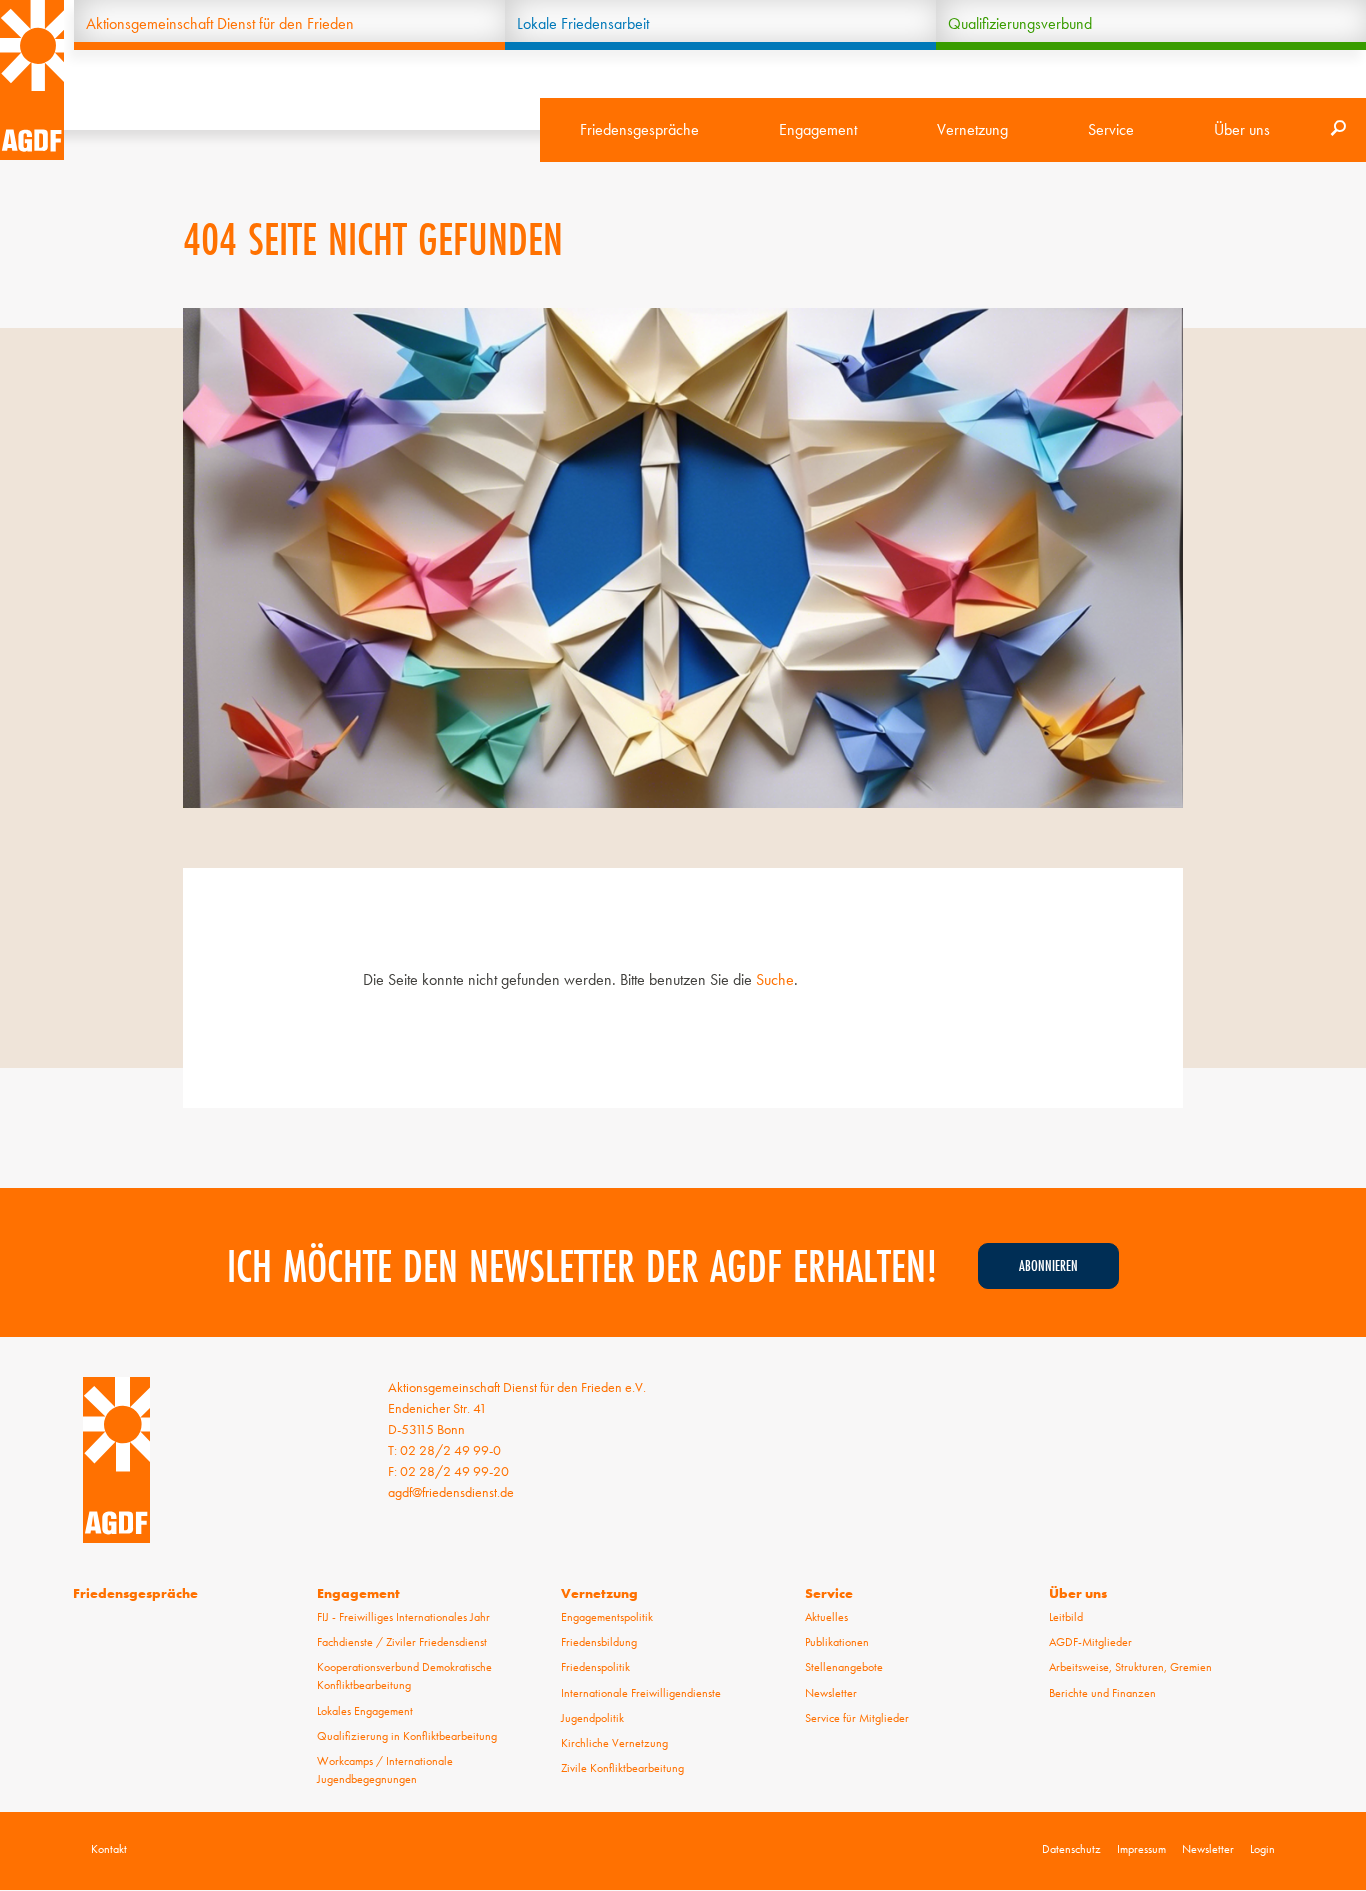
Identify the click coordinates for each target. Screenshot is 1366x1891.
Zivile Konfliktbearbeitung (622, 1768)
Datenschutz (1071, 1849)
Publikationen (837, 1642)
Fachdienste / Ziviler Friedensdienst (402, 1642)
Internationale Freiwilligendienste (641, 1693)
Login (1262, 1849)
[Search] (1338, 130)
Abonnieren (1048, 1265)
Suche (775, 979)
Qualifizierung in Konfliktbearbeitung (407, 1736)
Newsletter (831, 1693)
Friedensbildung (599, 1642)
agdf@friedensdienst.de (451, 1492)
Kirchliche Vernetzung (614, 1743)
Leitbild (1066, 1617)
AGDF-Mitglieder (1090, 1642)
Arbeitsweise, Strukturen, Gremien (1130, 1667)
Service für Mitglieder (857, 1718)
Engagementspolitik (607, 1617)
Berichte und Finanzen (1102, 1693)
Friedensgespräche (639, 129)
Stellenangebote (844, 1667)
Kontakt (109, 1849)
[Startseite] (32, 80)
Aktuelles (826, 1617)
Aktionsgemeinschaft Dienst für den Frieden (220, 23)
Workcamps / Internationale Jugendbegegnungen (385, 1770)
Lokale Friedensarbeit (583, 23)
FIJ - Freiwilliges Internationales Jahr (403, 1617)
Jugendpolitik (592, 1718)
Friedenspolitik (595, 1667)
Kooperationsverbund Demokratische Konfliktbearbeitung (404, 1676)
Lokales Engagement (365, 1711)
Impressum (1141, 1849)
